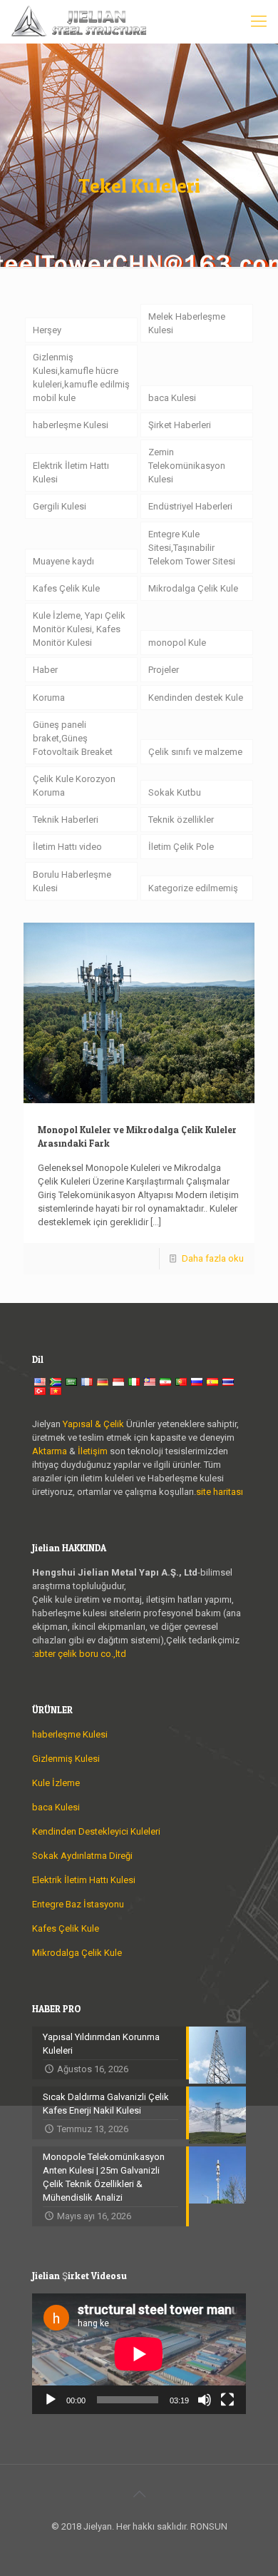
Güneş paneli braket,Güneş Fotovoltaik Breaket (73, 738)
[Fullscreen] (227, 2400)
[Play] (51, 2400)
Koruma (49, 698)
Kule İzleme (56, 1783)
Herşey (47, 330)
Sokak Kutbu (175, 792)
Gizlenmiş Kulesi (66, 1759)
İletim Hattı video (67, 847)
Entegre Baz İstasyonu (78, 1904)
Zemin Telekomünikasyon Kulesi (187, 466)
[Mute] (205, 2400)
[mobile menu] (259, 21)
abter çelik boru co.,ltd (80, 1654)
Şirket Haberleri (180, 425)
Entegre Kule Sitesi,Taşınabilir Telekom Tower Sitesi (192, 548)
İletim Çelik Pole (181, 847)
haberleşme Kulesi (71, 425)
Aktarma (51, 1451)
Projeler (164, 670)
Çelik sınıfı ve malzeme (195, 752)
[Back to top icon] (139, 2494)
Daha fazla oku (213, 1258)
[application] (139, 2354)
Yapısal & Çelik (93, 1424)
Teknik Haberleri (66, 820)
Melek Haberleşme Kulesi (187, 323)
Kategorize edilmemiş (193, 888)
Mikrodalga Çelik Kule (193, 588)
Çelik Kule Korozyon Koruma (74, 786)
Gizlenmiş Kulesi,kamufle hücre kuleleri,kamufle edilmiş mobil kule (81, 377)
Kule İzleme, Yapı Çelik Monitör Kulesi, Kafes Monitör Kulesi (79, 629)
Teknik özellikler (181, 820)
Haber (45, 670)
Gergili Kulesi (60, 506)
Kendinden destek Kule (196, 698)
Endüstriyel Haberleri (190, 506)
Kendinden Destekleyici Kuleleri (96, 1831)
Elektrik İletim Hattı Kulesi (71, 472)
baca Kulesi (172, 398)
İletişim (93, 1451)
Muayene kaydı (63, 561)
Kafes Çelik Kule (66, 588)
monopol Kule (177, 643)
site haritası (220, 1492)
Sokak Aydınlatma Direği (82, 1856)
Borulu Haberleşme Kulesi (72, 881)
